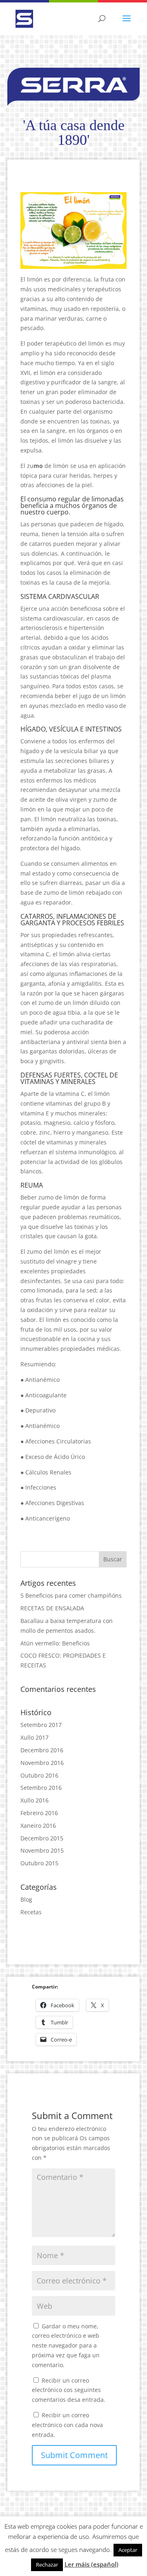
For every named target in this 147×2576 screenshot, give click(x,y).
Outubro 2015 (39, 1863)
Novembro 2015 (42, 1850)
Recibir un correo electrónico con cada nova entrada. (67, 2425)
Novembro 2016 (42, 1763)
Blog (26, 1899)
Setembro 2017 (41, 1725)
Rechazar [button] (47, 2565)
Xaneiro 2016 (38, 1826)
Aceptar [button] (128, 2550)
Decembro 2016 (42, 1750)
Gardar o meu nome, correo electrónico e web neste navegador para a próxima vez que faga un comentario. (66, 2345)
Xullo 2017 (35, 1737)
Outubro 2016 (39, 1775)
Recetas (31, 1912)
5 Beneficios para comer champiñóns (71, 1595)
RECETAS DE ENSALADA (52, 1608)
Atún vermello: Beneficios (55, 1643)
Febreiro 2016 (39, 1813)
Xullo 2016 (35, 1800)
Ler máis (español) (91, 2564)
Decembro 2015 (42, 1838)
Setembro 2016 (41, 1788)
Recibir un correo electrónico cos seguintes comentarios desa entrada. (69, 2390)
